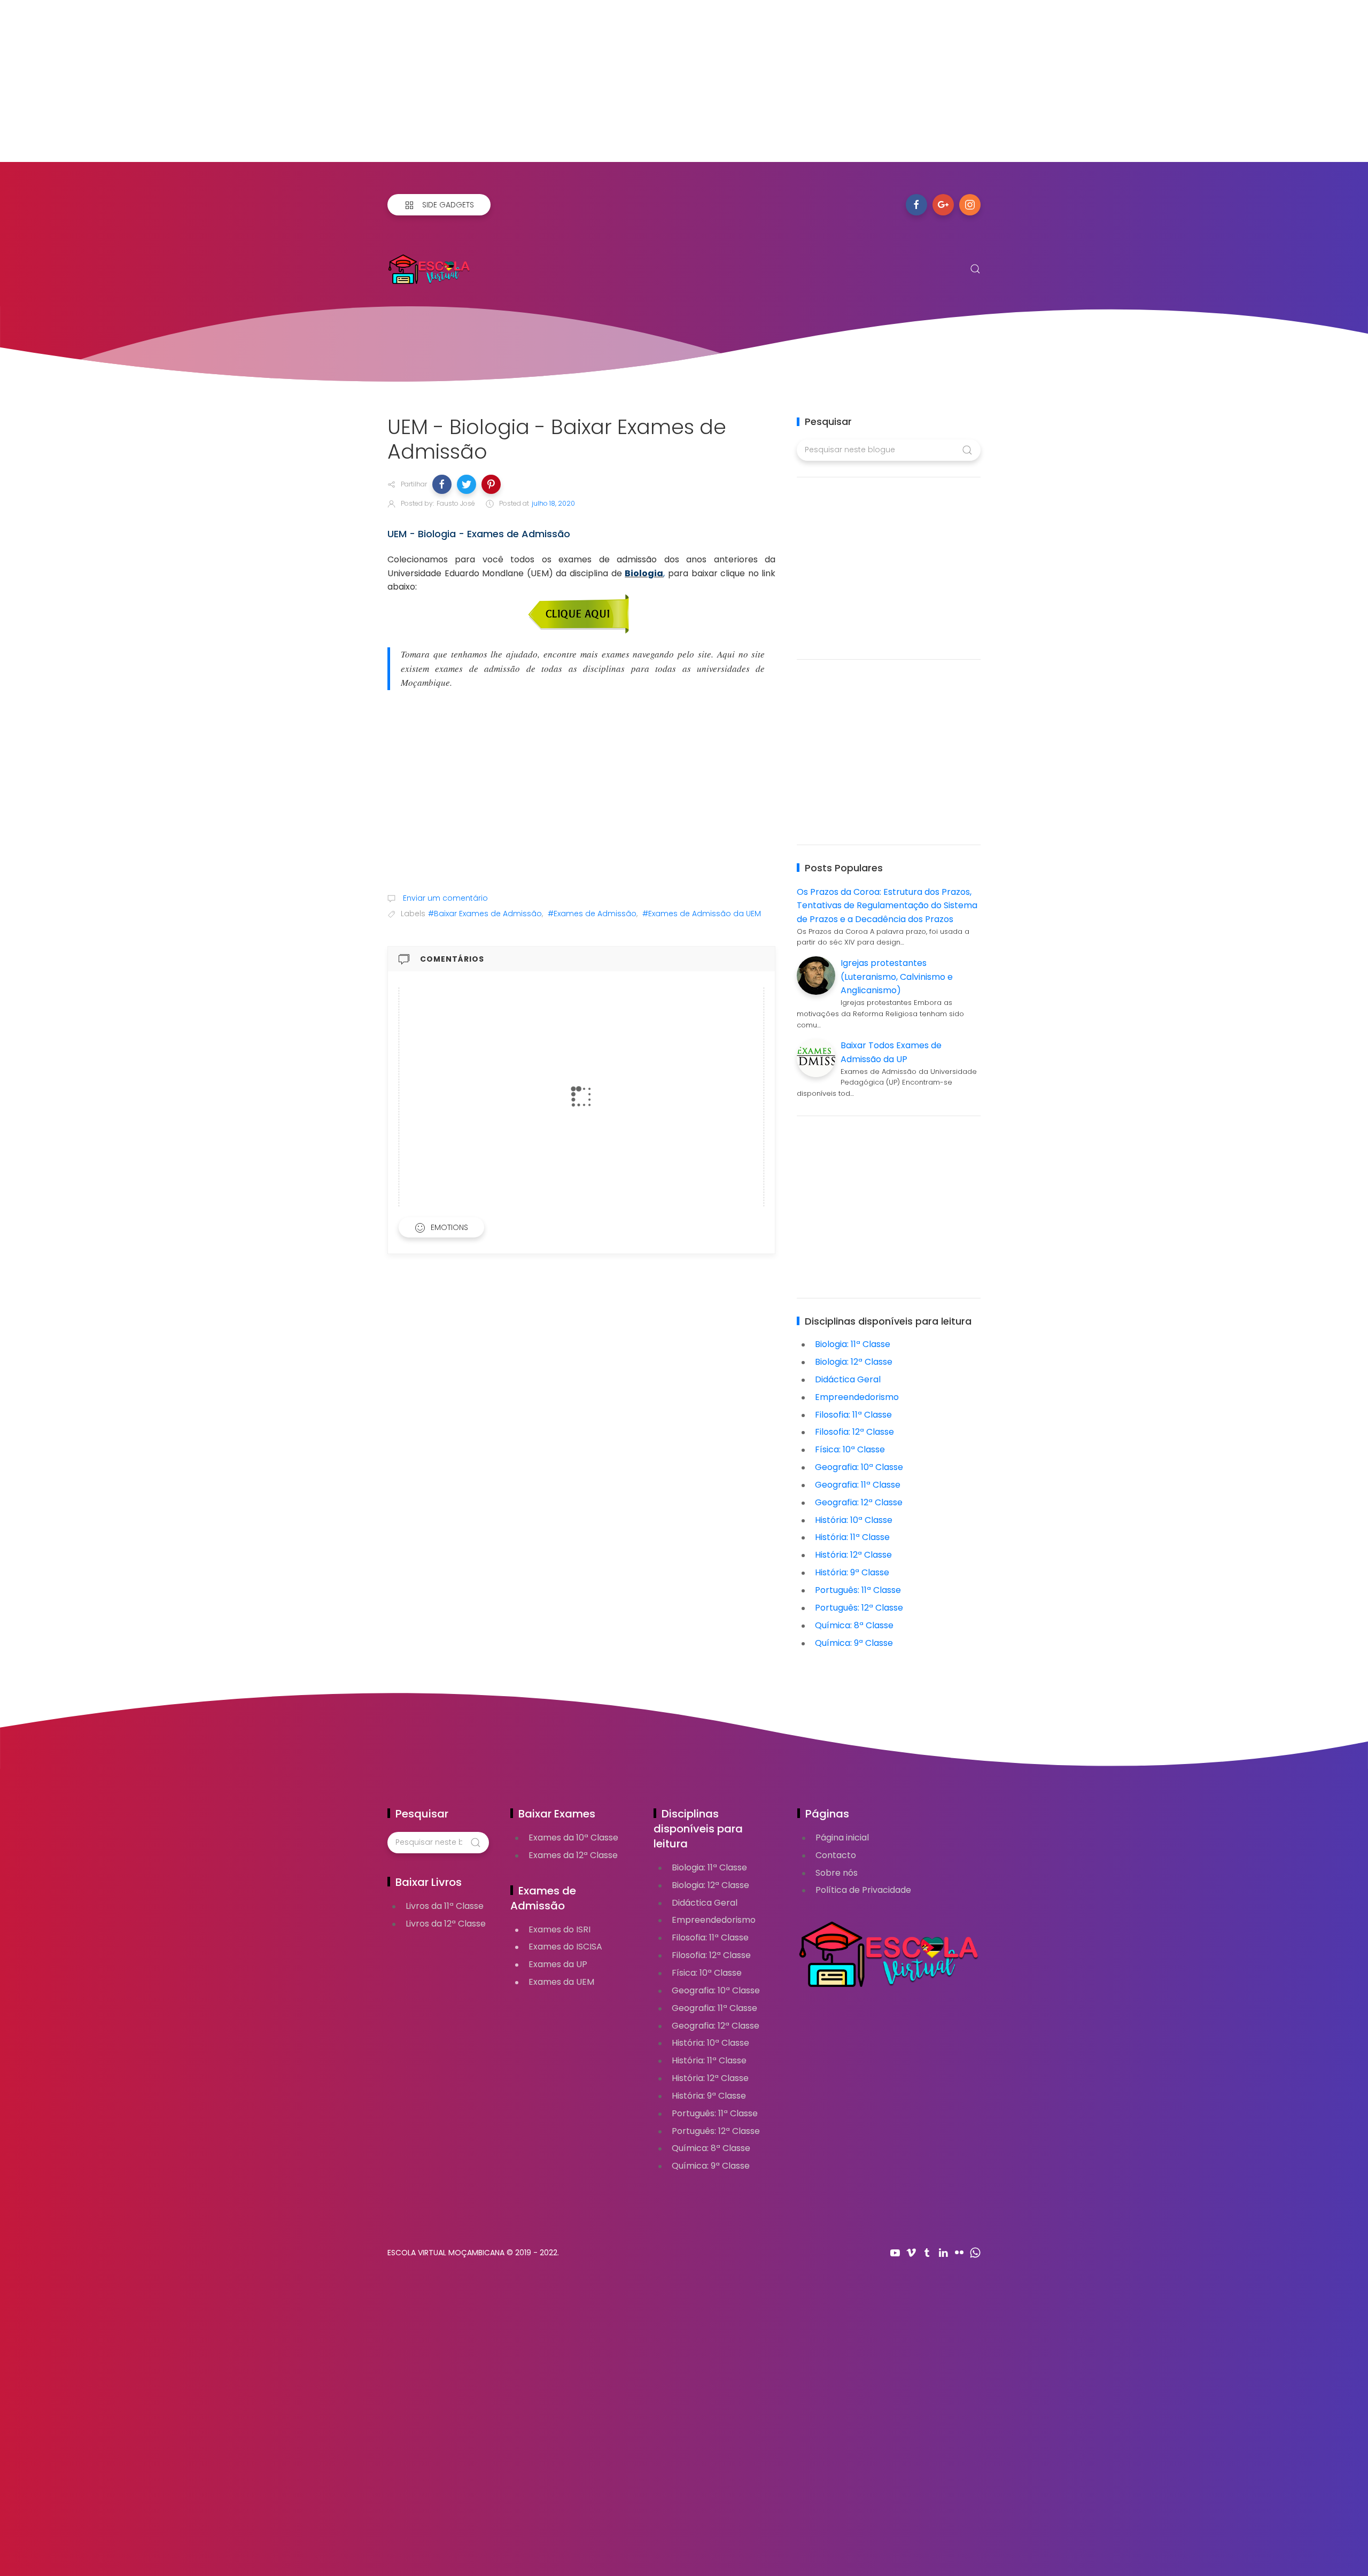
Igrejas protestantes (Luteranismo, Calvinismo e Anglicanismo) (897, 977)
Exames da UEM (561, 1982)
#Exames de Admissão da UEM (702, 914)
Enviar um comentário (444, 898)
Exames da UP (558, 1964)
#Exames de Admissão (592, 914)
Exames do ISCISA (565, 1947)
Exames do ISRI (559, 1929)
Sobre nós (837, 1873)
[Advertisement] (321, 87)
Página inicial (842, 1838)
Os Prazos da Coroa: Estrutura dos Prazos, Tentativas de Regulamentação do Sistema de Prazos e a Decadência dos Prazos (887, 906)
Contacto (836, 1855)
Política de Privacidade (863, 1890)
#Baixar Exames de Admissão (485, 914)
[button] (442, 484)
